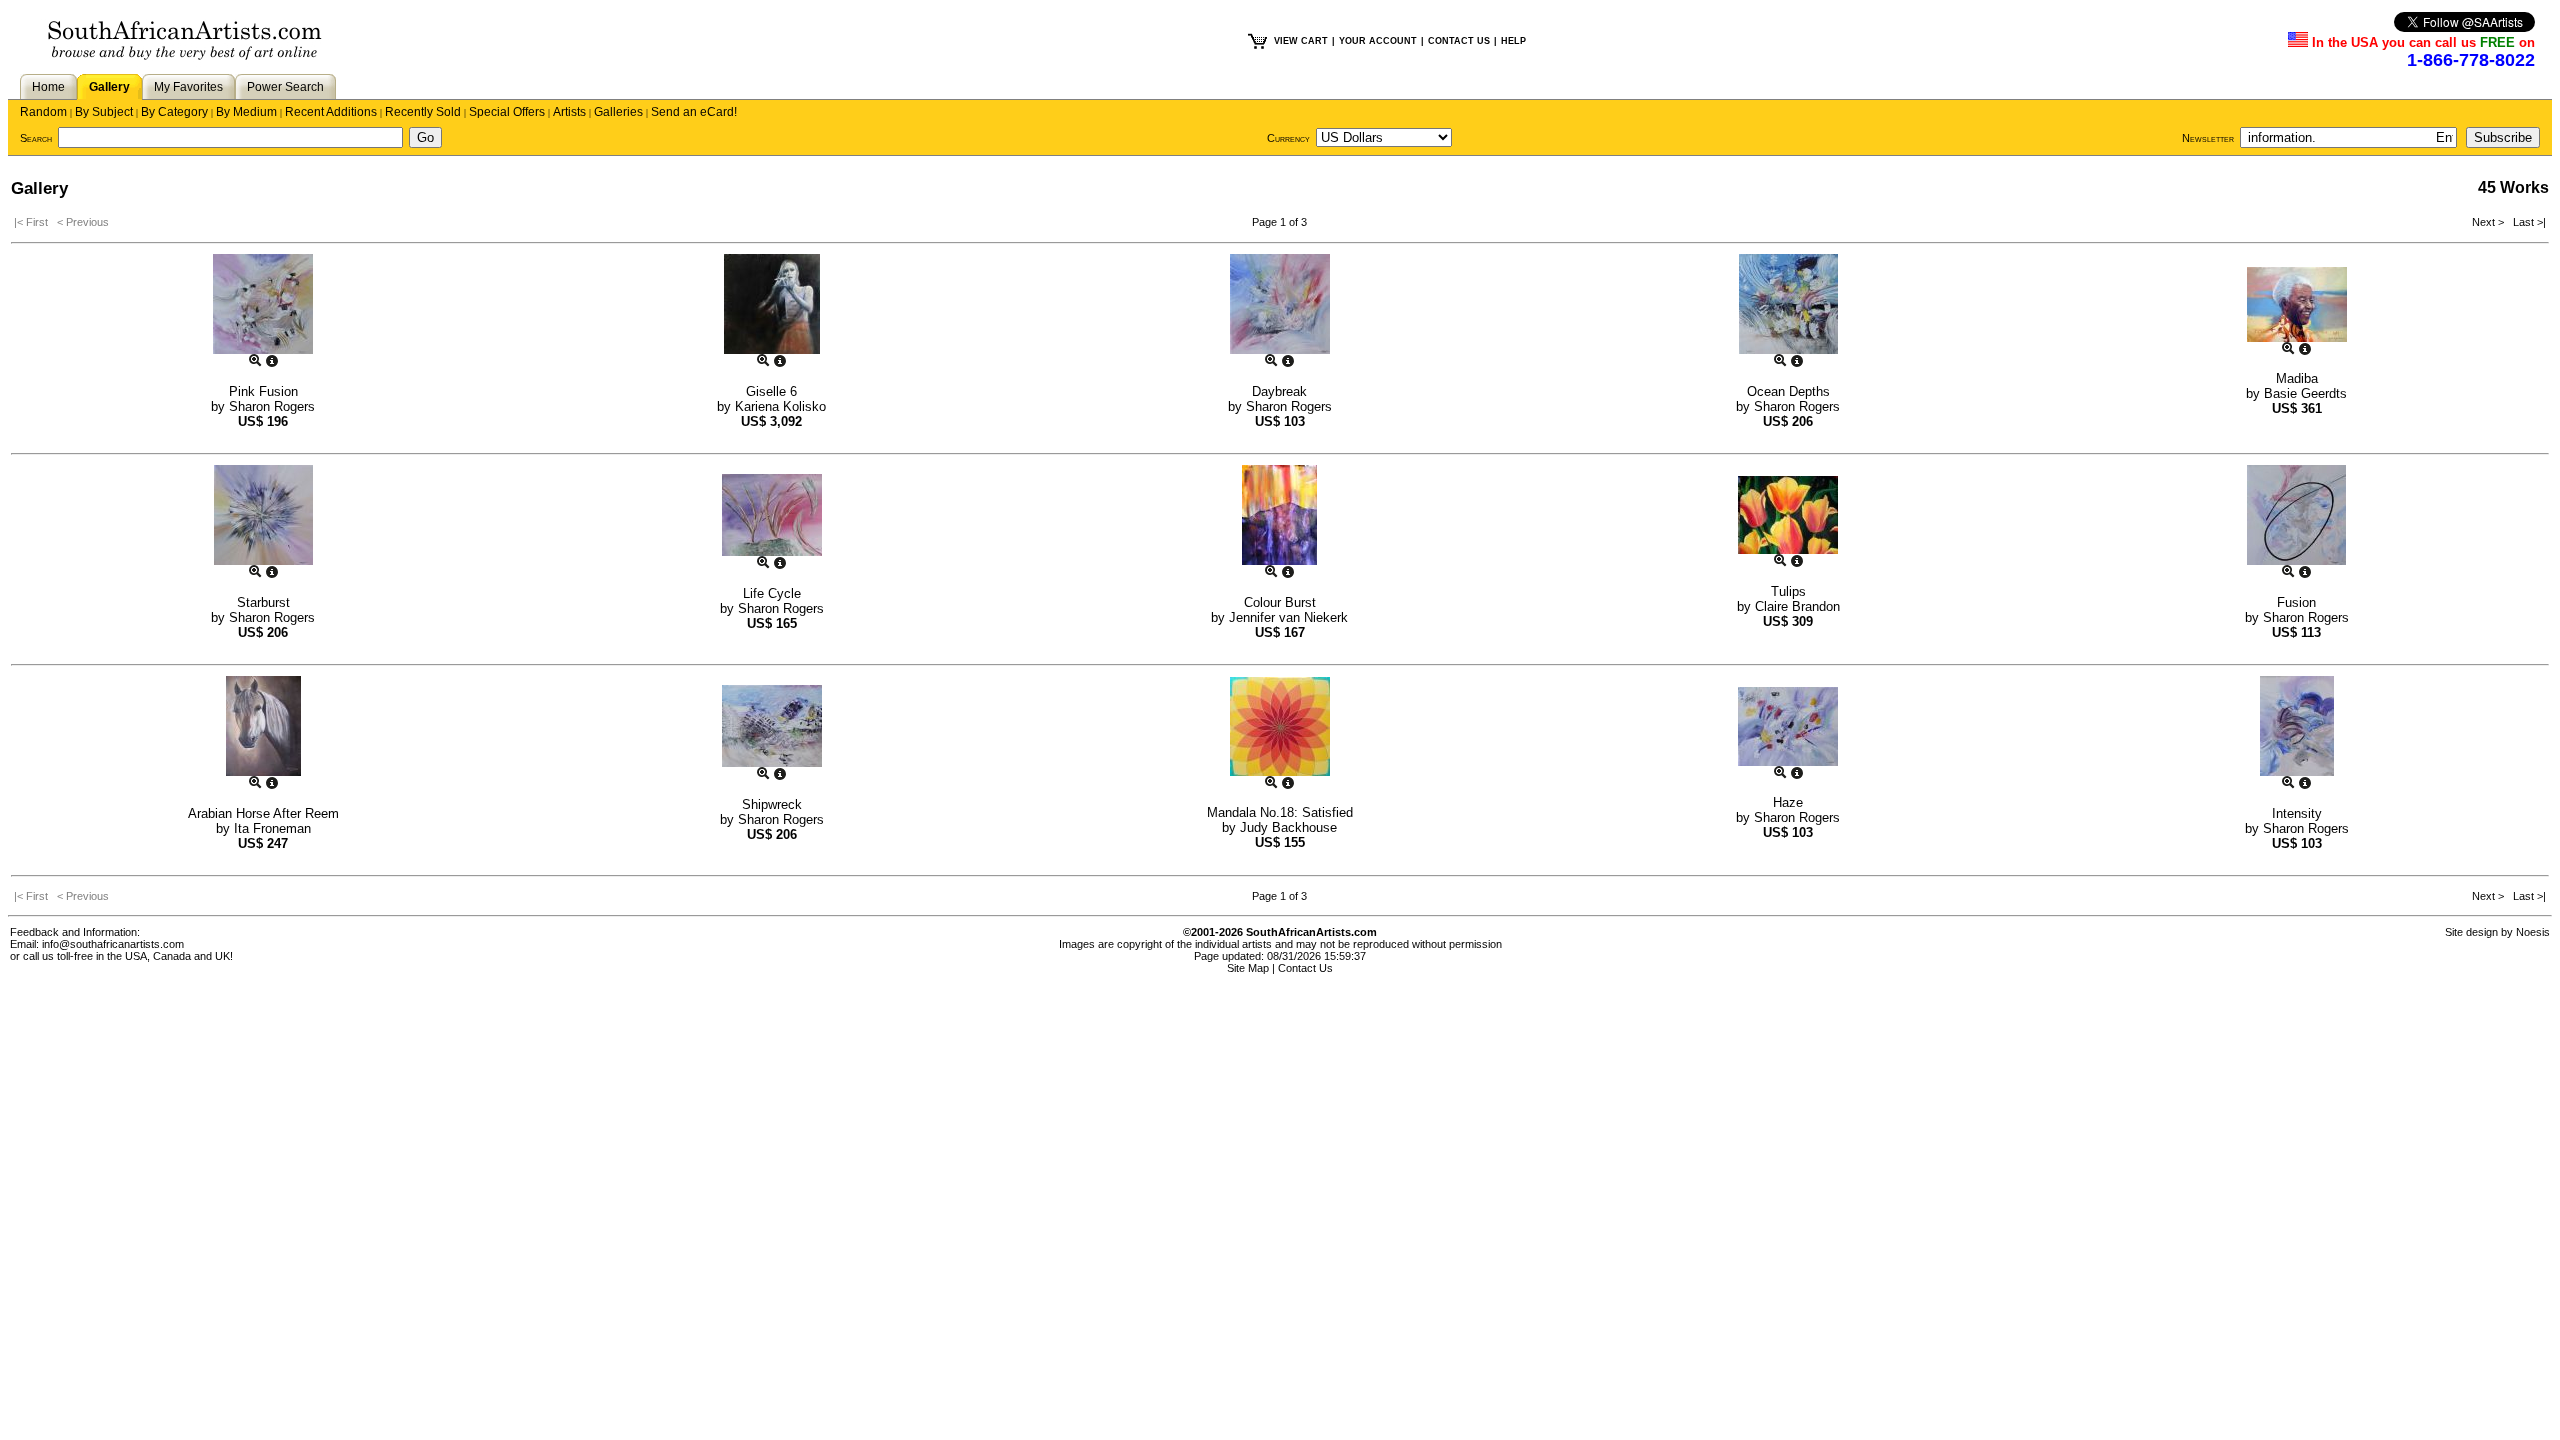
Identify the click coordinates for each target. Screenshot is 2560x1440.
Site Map (1248, 968)
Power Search (285, 87)
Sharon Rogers (272, 406)
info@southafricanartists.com (113, 944)
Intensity (2297, 813)
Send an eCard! (694, 112)
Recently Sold (423, 112)
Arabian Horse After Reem (263, 813)
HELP (1513, 41)
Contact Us (1305, 968)
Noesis (2533, 932)
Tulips (1788, 591)
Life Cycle (772, 593)
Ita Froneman (272, 828)
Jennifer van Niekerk (1288, 617)
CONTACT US (1459, 41)
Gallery (109, 87)
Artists (569, 112)
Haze (1788, 802)
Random (43, 112)
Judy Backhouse (1288, 827)
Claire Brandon (1797, 606)
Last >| (2526, 222)
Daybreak (1279, 391)
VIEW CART (1301, 41)
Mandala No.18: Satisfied (1280, 812)
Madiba (2297, 378)
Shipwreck (772, 804)
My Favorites (188, 87)
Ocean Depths (1788, 391)
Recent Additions (331, 112)
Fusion (2296, 602)
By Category (174, 112)
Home (48, 87)
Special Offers (507, 112)
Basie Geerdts (2305, 393)
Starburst (263, 602)
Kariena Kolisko (780, 406)
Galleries (618, 112)
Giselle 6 (771, 391)
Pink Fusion (263, 391)
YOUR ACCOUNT (1378, 41)
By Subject (104, 112)
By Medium (246, 112)
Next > (2489, 222)
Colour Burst (1280, 602)
